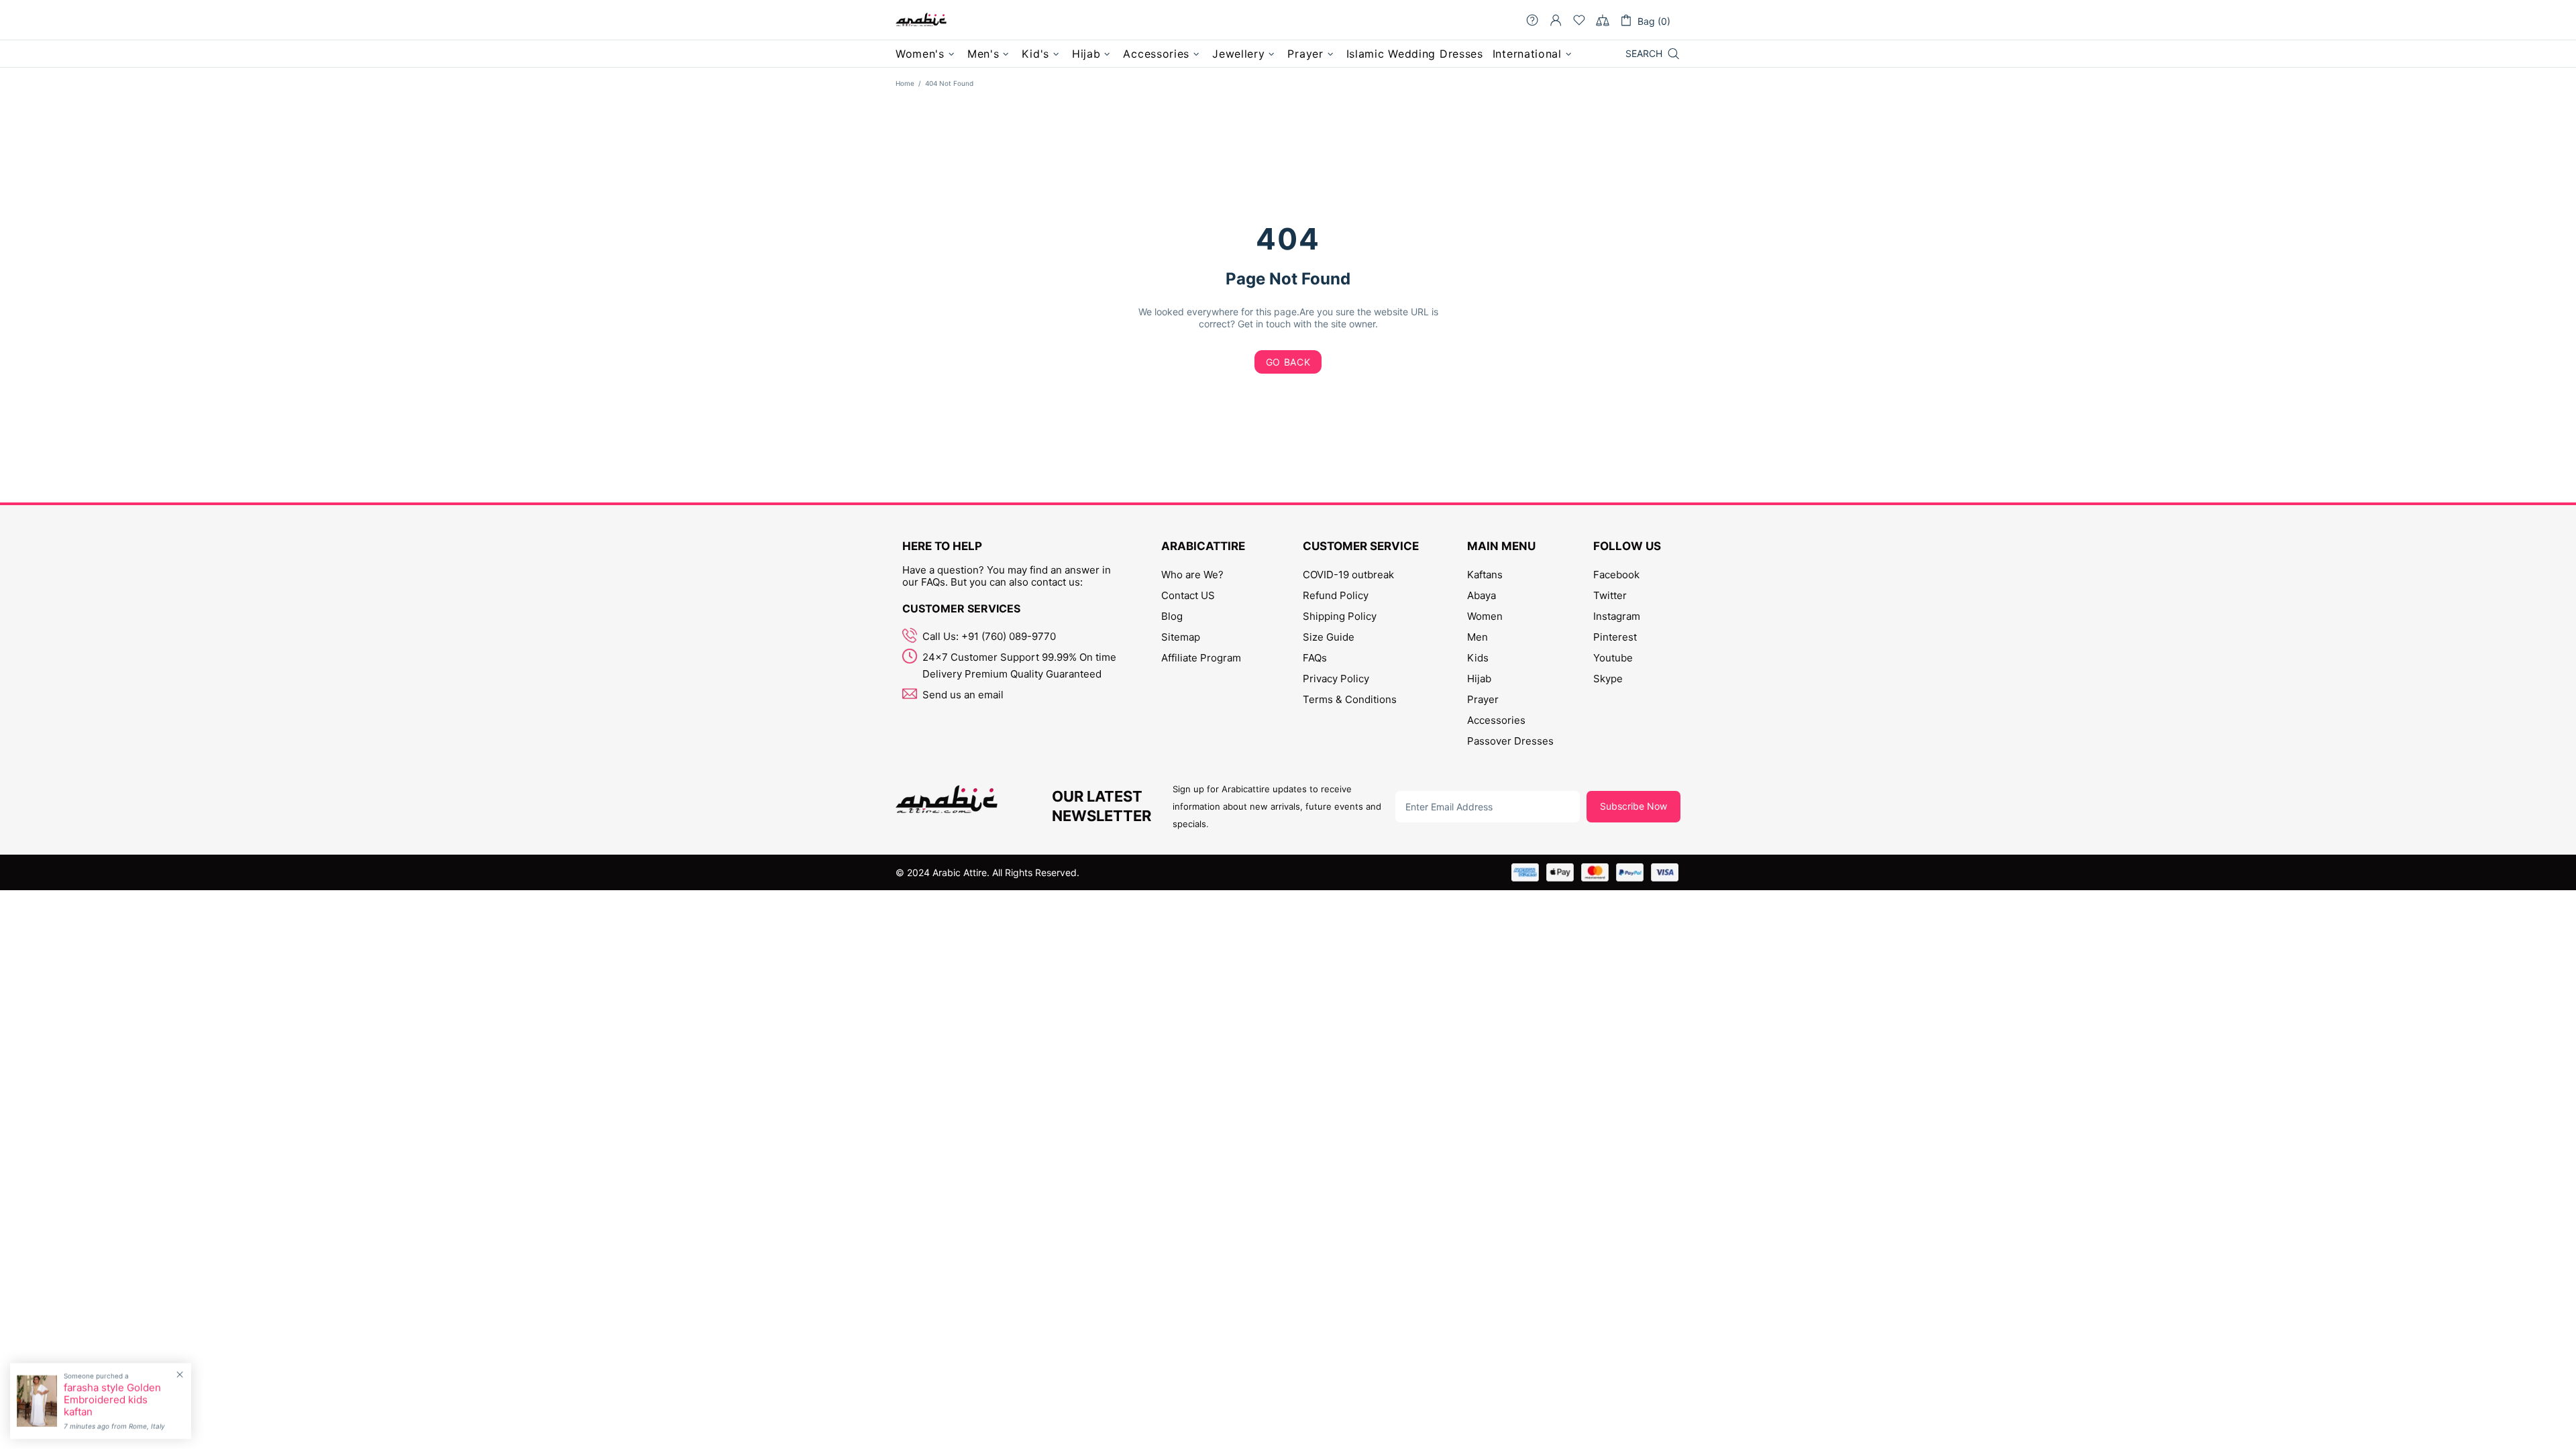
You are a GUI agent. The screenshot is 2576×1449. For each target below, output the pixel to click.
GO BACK (1288, 362)
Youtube (1613, 658)
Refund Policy (1336, 595)
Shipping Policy (1340, 616)
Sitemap (1181, 637)
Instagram (1617, 616)
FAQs (1315, 658)
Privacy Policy (1336, 679)
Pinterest (1615, 637)
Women (1485, 616)
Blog (1172, 616)
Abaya (1482, 595)
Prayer (1483, 699)
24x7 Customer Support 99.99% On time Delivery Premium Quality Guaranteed (1019, 665)
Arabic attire (921, 20)
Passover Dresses (1510, 741)
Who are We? (1192, 575)
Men (1478, 637)
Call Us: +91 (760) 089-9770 (989, 636)
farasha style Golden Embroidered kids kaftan (112, 1400)
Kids (1478, 658)
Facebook (1616, 575)
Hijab (1479, 679)
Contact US (1188, 595)
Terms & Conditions (1350, 699)
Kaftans (1485, 575)
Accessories (1496, 720)
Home (905, 83)
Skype (1608, 679)
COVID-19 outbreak (1348, 575)
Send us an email (963, 695)
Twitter (1610, 595)
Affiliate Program (1201, 658)
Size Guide (1329, 637)
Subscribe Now (1633, 806)
